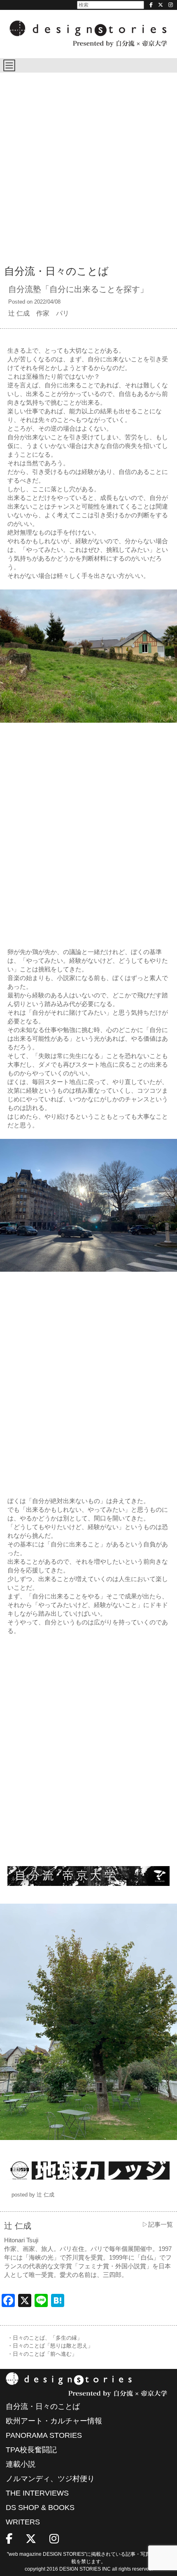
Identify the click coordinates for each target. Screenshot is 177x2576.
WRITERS (23, 2522)
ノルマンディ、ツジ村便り (50, 2479)
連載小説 (21, 2464)
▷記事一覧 (157, 2224)
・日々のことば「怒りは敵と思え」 (50, 2346)
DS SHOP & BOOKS (40, 2508)
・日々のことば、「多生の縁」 (45, 2338)
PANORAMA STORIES (44, 2435)
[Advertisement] (88, 165)
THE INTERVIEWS (37, 2493)
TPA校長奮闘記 (31, 2450)
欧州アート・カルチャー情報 (54, 2421)
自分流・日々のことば (43, 2406)
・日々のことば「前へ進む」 (42, 2354)
